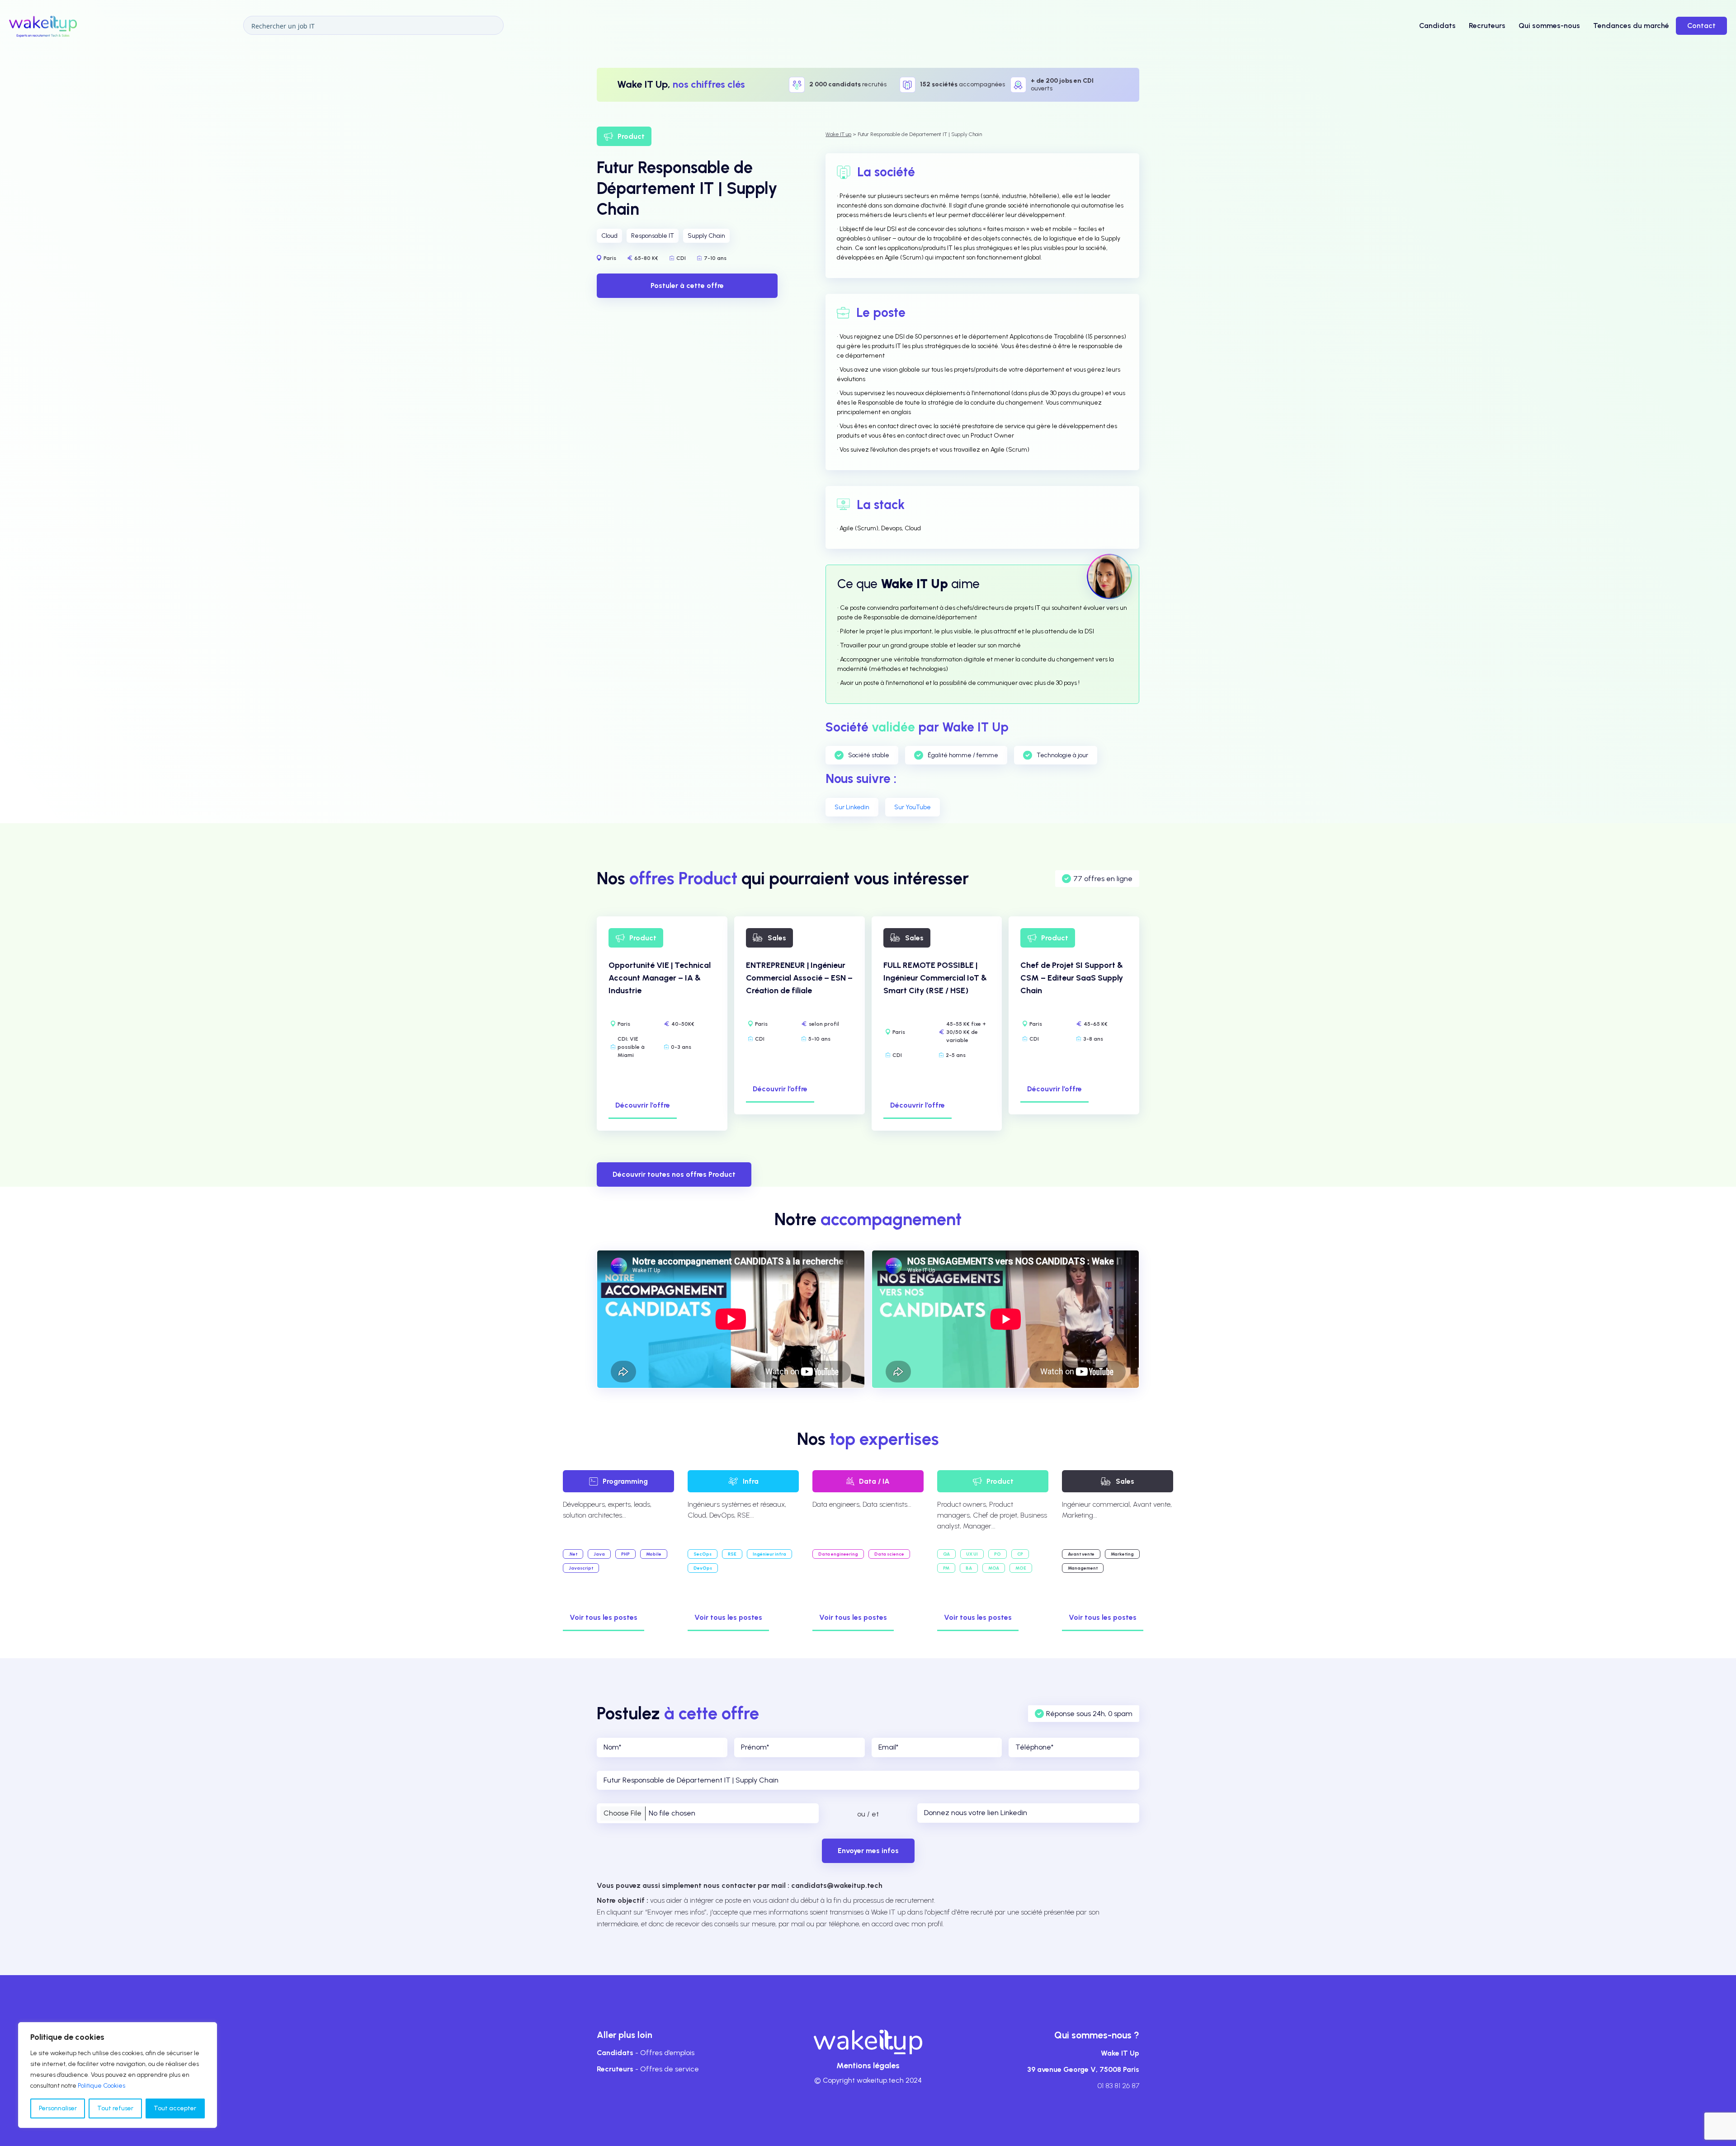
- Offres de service (648, 2069)
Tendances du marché (1631, 26)
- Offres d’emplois (646, 2053)
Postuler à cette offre (687, 285)
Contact (1701, 26)
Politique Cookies (101, 2086)
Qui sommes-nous (1549, 26)
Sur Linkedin (852, 807)
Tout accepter (175, 2108)
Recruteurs (1487, 26)
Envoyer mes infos (868, 1851)
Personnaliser (58, 2108)
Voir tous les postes (604, 1617)
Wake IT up (838, 134)
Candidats (1437, 26)
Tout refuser (115, 2108)
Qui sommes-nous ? (1097, 2035)
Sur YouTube (913, 807)
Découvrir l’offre (643, 1105)
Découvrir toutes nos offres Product (674, 1174)
